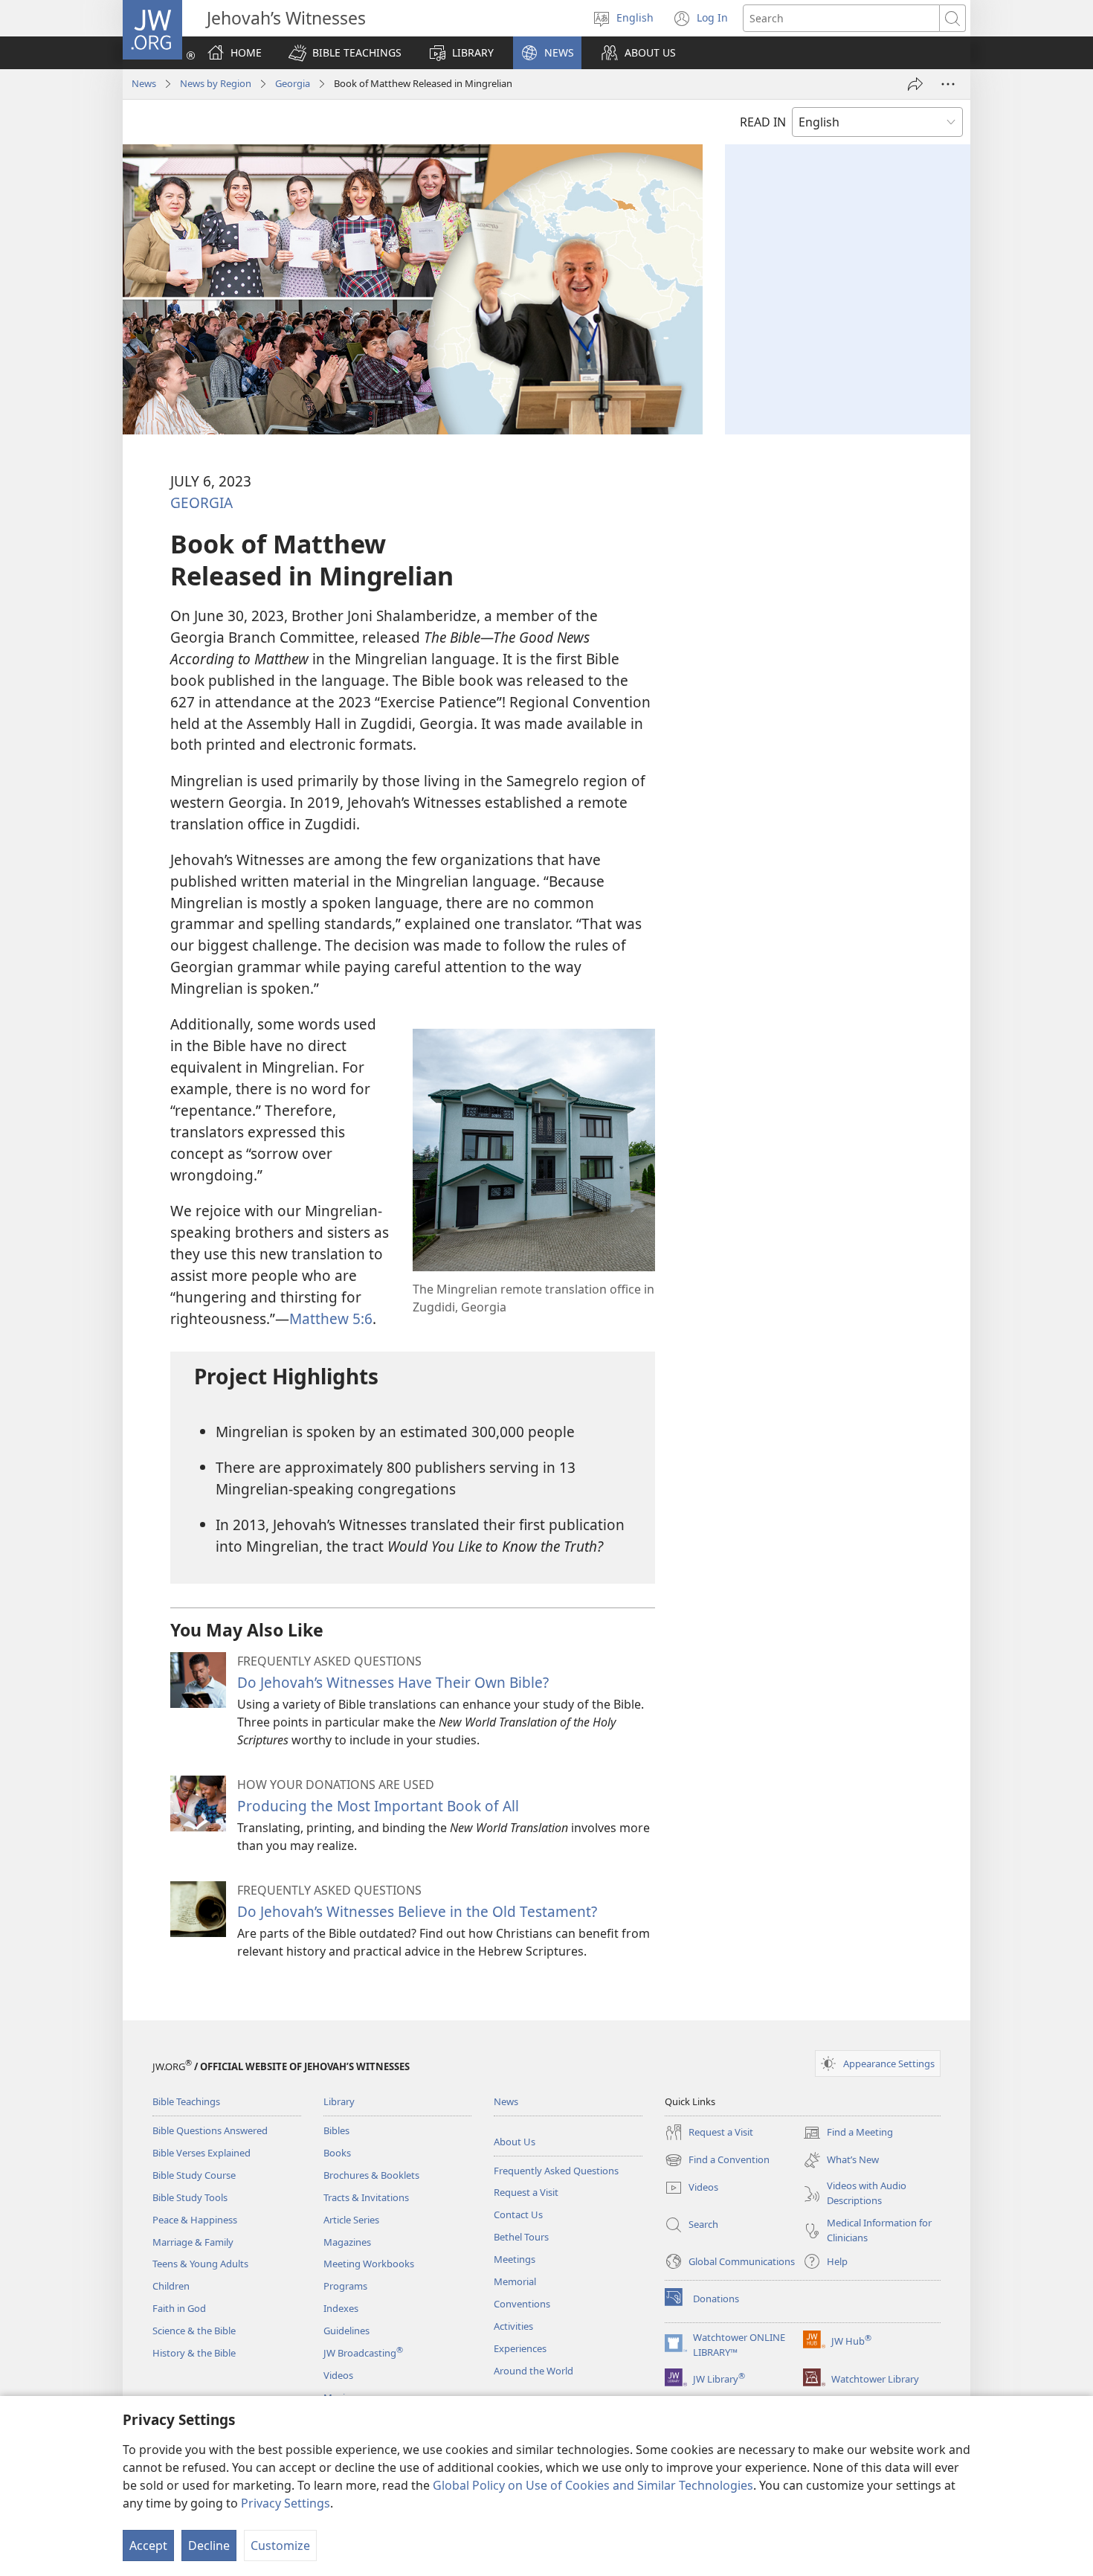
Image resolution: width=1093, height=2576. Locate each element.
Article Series (351, 2220)
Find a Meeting (848, 2133)
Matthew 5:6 (331, 1318)
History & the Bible (194, 2353)
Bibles (336, 2130)
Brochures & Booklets (371, 2175)
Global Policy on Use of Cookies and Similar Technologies (593, 2485)
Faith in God (179, 2308)
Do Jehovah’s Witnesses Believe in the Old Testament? (417, 1911)
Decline (209, 2546)
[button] (345, 53)
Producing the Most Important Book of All (378, 1806)
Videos (338, 2375)
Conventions (522, 2304)
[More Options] (948, 84)
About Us (515, 2142)
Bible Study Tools (190, 2197)
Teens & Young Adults (200, 2264)
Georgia (293, 83)
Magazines (347, 2242)
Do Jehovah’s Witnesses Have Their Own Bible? (393, 1682)
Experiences (520, 2348)
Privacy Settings (286, 2503)
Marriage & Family (193, 2242)
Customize (280, 2546)
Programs (345, 2286)
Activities (513, 2326)
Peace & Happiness (195, 2220)
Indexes (341, 2308)
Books (337, 2153)
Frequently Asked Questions (556, 2171)
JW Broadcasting (363, 2353)
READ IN (763, 122)
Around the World (533, 2371)
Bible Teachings (186, 2101)
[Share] (915, 84)
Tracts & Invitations (366, 2197)
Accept (148, 2546)
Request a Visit (526, 2192)
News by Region (216, 83)
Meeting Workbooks (369, 2264)
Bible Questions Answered (210, 2130)
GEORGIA (201, 502)
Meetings (515, 2259)
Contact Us (518, 2214)
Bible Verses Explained (201, 2153)
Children (171, 2286)
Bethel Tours (521, 2237)
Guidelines (346, 2331)
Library (339, 2101)
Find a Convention (717, 2161)
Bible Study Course (194, 2175)
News (144, 83)
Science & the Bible (194, 2331)
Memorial (515, 2281)
